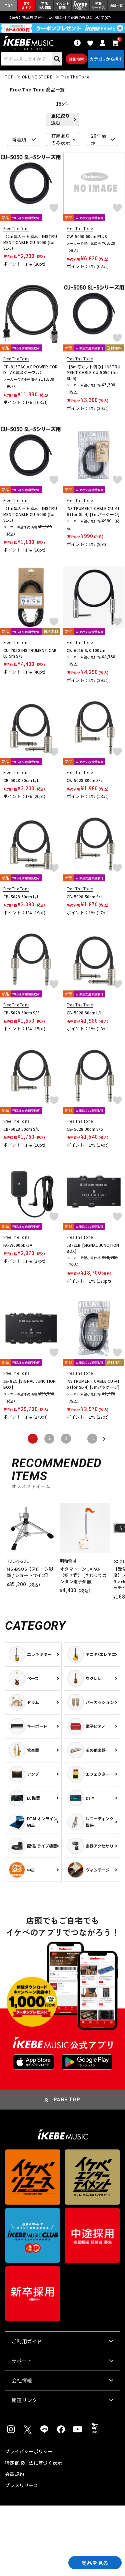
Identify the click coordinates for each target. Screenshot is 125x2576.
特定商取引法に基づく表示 (33, 2463)
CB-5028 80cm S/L (85, 780)
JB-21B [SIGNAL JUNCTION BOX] (93, 1248)
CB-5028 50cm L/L (21, 897)
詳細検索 (76, 59)
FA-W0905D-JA (18, 1245)
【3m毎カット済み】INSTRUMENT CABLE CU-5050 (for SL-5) (93, 372)
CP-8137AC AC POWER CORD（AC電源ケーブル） (30, 370)
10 (92, 1438)
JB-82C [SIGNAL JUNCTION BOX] (30, 1384)
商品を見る (95, 2563)
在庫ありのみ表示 (61, 139)
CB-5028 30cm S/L (21, 1129)
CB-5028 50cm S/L (85, 897)
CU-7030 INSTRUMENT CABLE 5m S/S (30, 653)
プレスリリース (21, 2485)
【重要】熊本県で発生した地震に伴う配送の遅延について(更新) (63, 17)
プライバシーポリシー (29, 2451)
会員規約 (14, 2474)
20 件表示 (99, 139)
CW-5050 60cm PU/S (87, 236)
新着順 (19, 139)
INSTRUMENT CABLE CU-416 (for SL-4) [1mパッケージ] (93, 511)
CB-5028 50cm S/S (21, 1013)
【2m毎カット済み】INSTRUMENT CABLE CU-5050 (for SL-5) (30, 242)
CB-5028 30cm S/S (85, 1129)
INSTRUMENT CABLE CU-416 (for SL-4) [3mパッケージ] (93, 1384)
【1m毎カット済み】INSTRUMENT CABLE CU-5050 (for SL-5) (30, 514)
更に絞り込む (60, 119)
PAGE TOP (67, 2100)
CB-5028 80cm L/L (21, 780)
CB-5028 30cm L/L (84, 1013)
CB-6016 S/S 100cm (86, 650)
